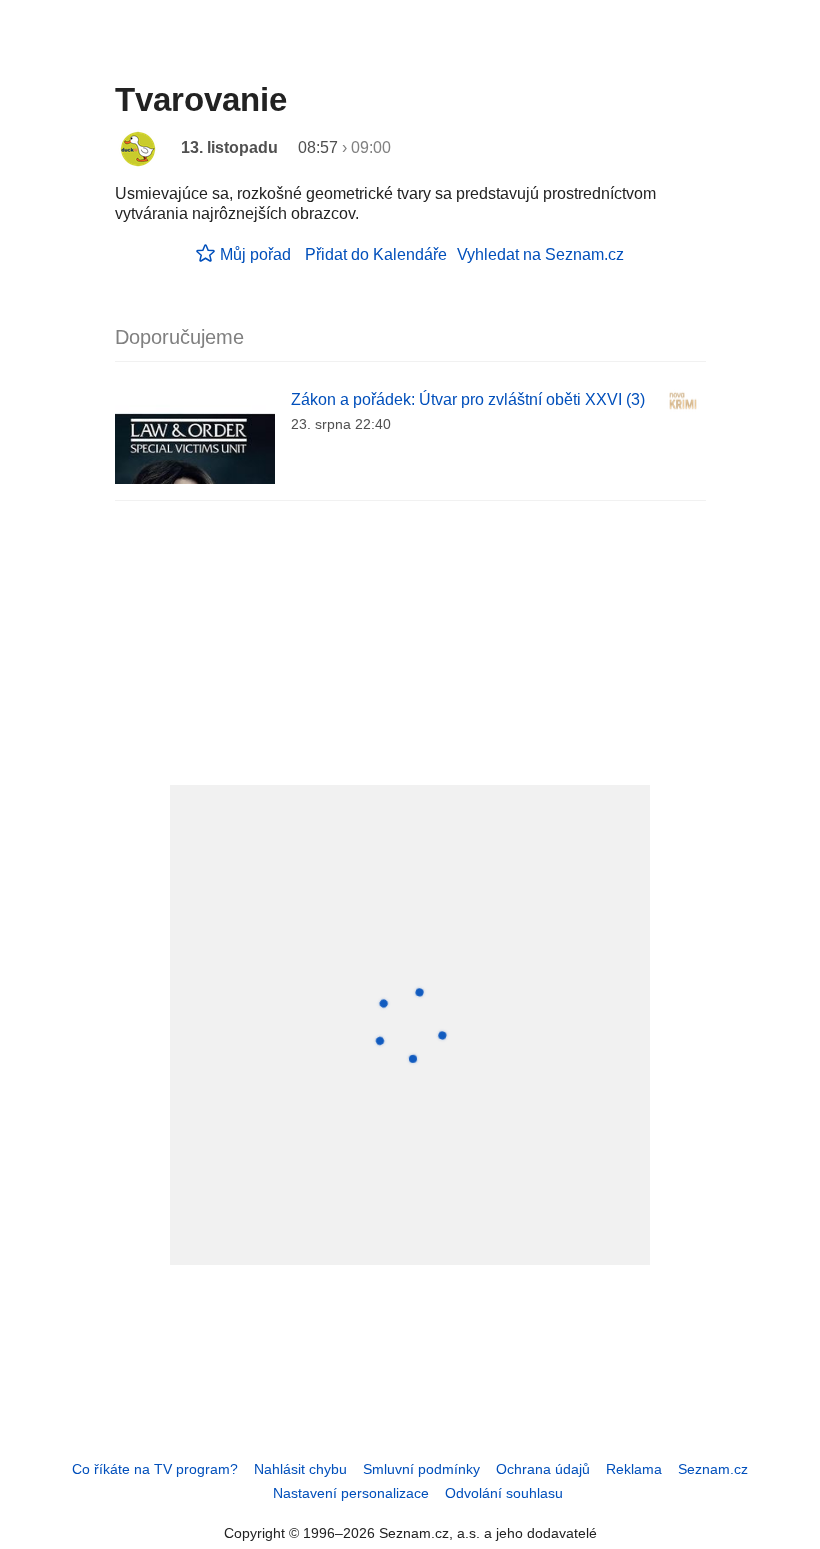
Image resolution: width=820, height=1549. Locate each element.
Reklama (634, 1469)
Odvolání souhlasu (504, 1493)
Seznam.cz (713, 1469)
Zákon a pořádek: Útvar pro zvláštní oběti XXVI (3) (468, 399)
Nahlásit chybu (300, 1469)
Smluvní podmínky (421, 1469)
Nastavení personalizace (351, 1493)
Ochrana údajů (543, 1469)
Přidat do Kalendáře (376, 254)
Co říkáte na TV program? (155, 1469)
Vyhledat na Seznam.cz (540, 254)
